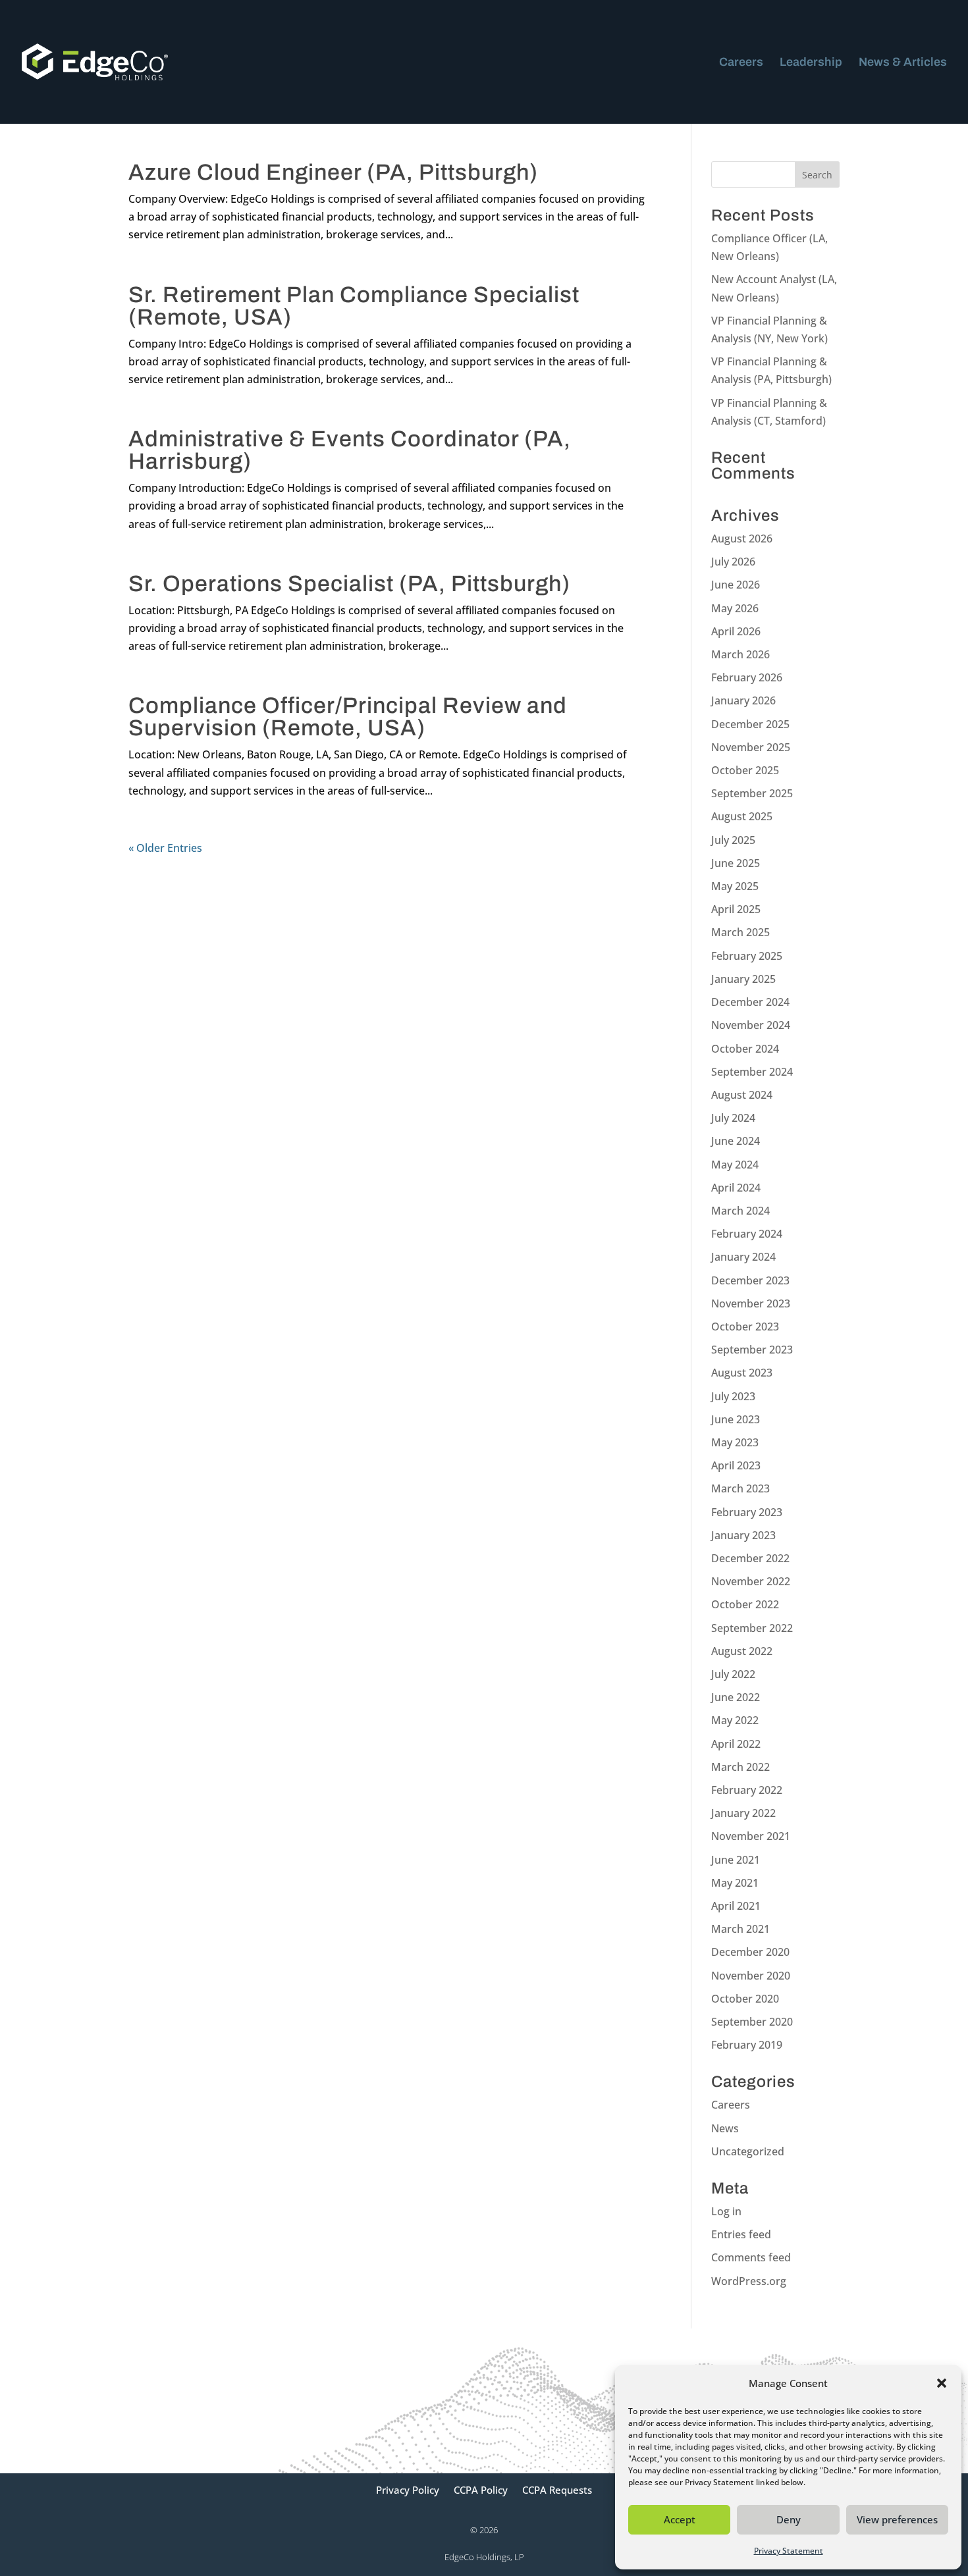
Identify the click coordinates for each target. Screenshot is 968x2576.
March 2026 (740, 654)
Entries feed (741, 2234)
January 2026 (743, 700)
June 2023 (736, 1419)
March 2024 (740, 1211)
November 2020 (751, 1976)
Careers (741, 63)
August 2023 (742, 1373)
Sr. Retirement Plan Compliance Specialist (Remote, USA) (354, 306)
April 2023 (736, 1465)
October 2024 (745, 1049)
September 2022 (752, 1628)
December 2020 (750, 1952)
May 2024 (735, 1165)
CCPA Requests (557, 2491)
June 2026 (736, 585)
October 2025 (745, 770)
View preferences (897, 2519)
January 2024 (743, 1257)
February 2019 (747, 2045)
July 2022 (733, 1674)
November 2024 (751, 1025)
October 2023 (745, 1327)
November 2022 (751, 1581)
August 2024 (742, 1095)
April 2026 (736, 631)
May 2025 (735, 886)
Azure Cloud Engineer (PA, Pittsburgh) (333, 172)
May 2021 (735, 1883)
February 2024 (747, 1234)
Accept (680, 2519)
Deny (789, 2519)
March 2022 (740, 1767)
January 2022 (743, 1813)
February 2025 (747, 956)
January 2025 (743, 979)
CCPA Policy (481, 2491)
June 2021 (736, 1860)
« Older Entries (165, 848)
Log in (726, 2211)
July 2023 (733, 1396)
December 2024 (750, 1002)
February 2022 (747, 1790)
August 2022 (742, 1651)
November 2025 (751, 747)
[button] (942, 2383)
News (725, 2128)
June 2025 (736, 863)
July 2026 (733, 562)
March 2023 (740, 1488)
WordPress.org (749, 2281)
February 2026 (747, 677)
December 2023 (750, 1280)
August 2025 (742, 816)
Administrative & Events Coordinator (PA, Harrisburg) (350, 450)
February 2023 (747, 1512)
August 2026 (742, 539)
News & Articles (903, 63)
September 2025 (752, 793)
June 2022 (736, 1697)
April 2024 (736, 1188)
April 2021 (736, 1906)
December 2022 (750, 1558)
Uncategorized (748, 2151)
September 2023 (752, 1350)
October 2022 (745, 1604)
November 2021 (751, 1836)
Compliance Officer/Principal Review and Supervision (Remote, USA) (348, 717)
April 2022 (736, 1744)
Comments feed (751, 2257)
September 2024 (752, 1072)
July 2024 (733, 1118)
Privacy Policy (408, 2491)
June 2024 (736, 1141)
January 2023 (743, 1535)
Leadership (811, 63)
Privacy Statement (789, 2551)
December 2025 (750, 724)
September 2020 (752, 2022)
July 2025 (733, 840)
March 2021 (740, 1929)
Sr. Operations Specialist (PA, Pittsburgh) (349, 584)
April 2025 (736, 909)
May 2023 (735, 1442)
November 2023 (751, 1303)
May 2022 (735, 1720)
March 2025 (740, 932)
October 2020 (745, 1999)
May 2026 (735, 608)
